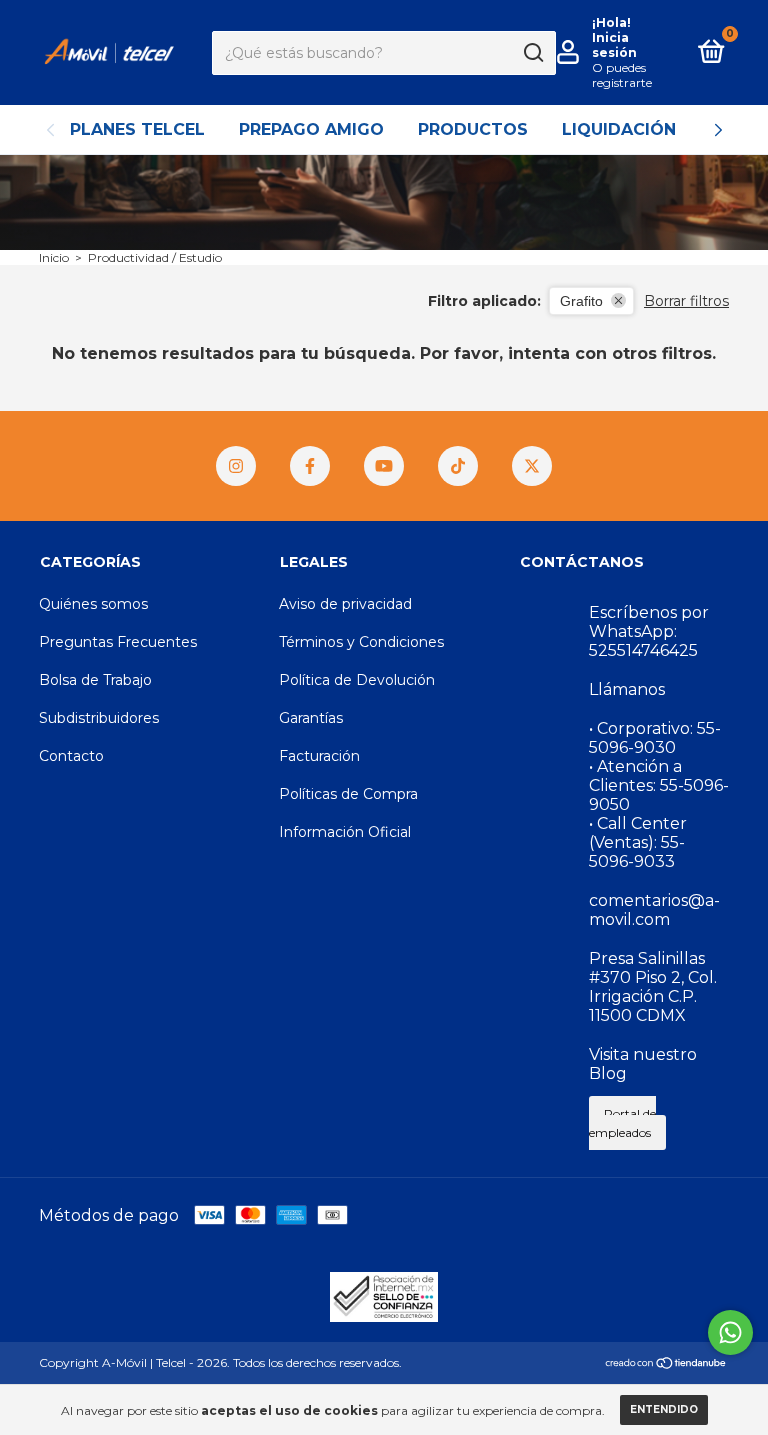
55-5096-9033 (637, 852)
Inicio (54, 257)
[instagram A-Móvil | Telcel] (236, 466)
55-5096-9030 (655, 738)
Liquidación (619, 129)
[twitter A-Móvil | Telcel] (532, 466)
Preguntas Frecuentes (118, 642)
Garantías (311, 718)
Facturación (319, 756)
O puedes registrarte (622, 75)
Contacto (71, 756)
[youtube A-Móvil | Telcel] (384, 466)
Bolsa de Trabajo (95, 680)
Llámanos (627, 689)
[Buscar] (532, 53)
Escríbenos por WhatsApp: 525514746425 (649, 631)
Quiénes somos (93, 604)
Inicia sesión (614, 45)
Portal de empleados (622, 1123)
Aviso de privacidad (345, 604)
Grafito (581, 301)
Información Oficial (345, 832)
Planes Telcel (137, 129)
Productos (473, 129)
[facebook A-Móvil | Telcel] (310, 466)
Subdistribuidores (99, 718)
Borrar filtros (686, 301)
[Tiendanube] (666, 1364)
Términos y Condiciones (361, 642)
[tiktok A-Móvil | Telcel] (458, 466)
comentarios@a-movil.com (654, 910)
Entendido (664, 1409)
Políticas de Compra (348, 794)
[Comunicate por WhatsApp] (730, 1332)
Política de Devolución (357, 680)
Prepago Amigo (311, 129)
